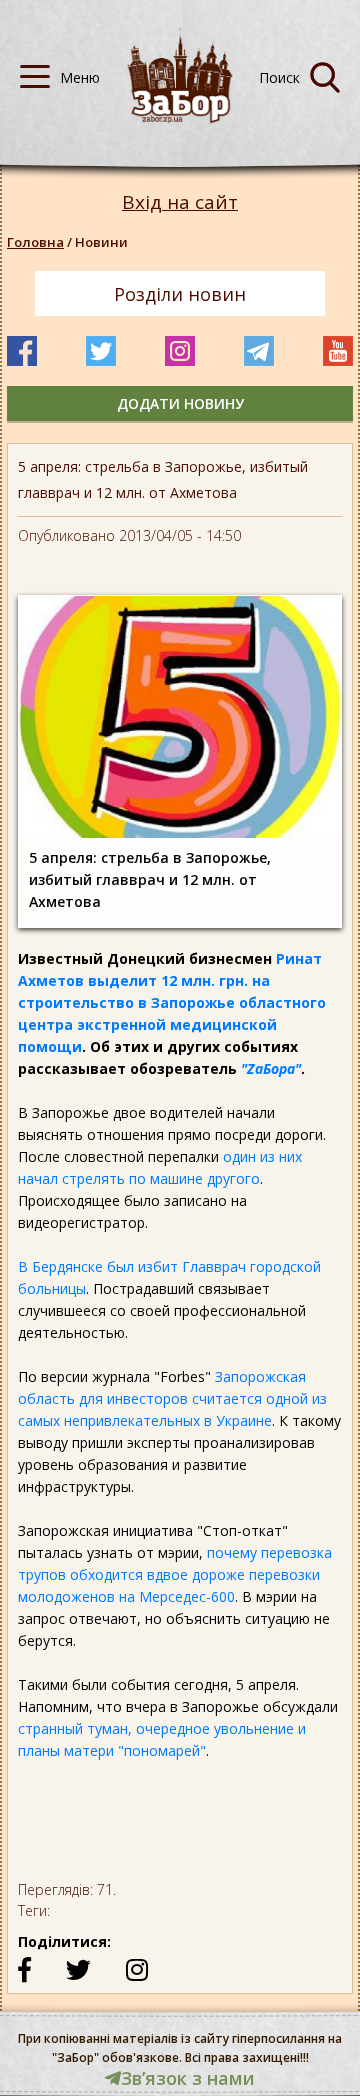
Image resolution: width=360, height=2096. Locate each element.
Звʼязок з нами (188, 2078)
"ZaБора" (271, 1068)
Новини (101, 242)
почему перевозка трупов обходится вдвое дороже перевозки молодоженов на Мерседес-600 (175, 1574)
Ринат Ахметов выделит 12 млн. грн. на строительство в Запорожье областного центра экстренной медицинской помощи (172, 1002)
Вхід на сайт (180, 202)
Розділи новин (180, 294)
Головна (35, 242)
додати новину (180, 403)
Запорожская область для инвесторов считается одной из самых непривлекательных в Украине (172, 1398)
